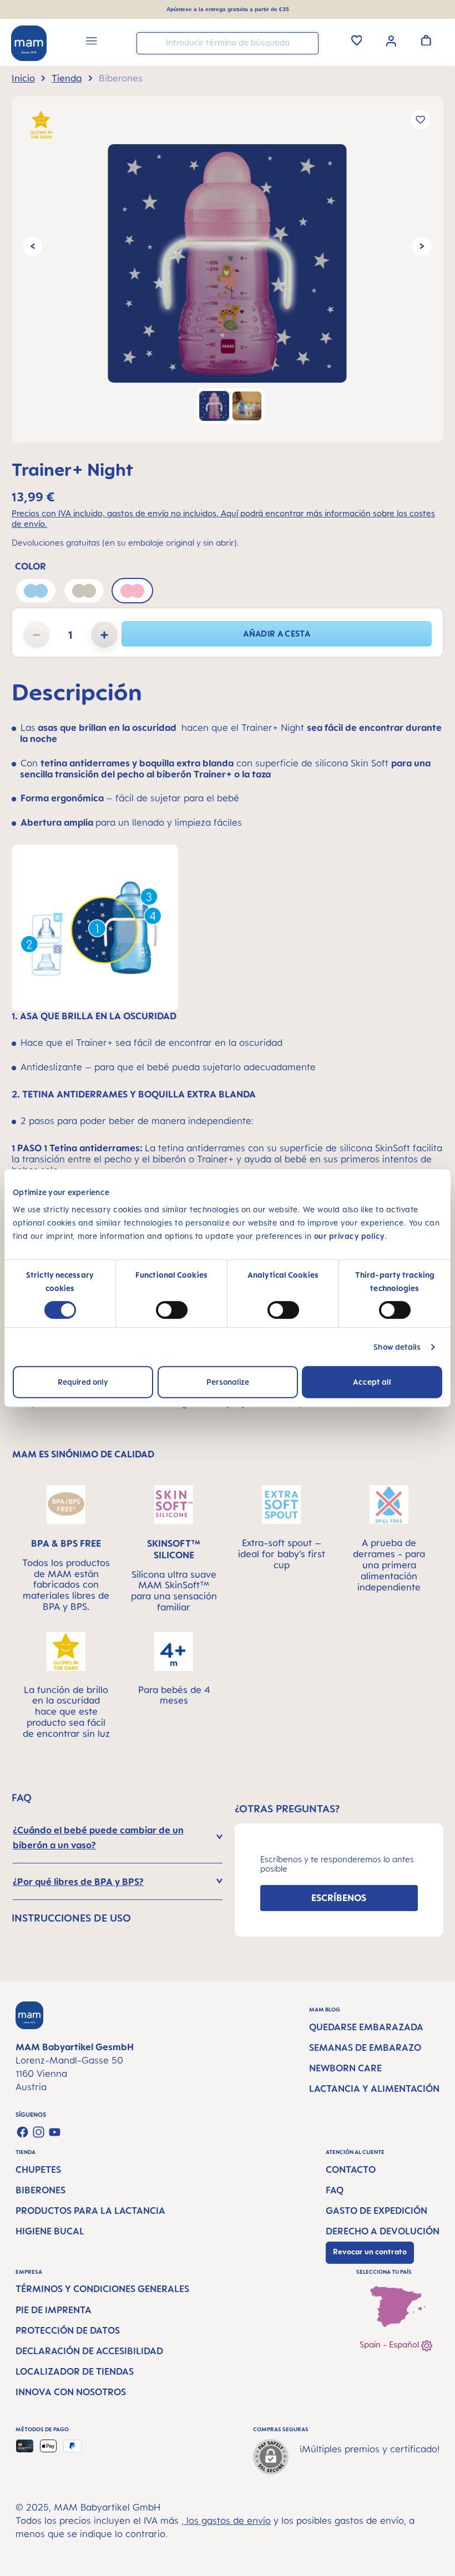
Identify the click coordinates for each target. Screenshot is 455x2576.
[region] (228, 270)
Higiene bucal (50, 2231)
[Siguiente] (422, 247)
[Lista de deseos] (357, 40)
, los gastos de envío (226, 2521)
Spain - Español (390, 2344)
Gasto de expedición (376, 2211)
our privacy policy (350, 1236)
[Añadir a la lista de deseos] (420, 120)
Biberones (41, 2190)
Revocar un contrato (370, 2252)
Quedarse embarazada (366, 2027)
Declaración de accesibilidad (89, 2351)
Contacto (351, 2169)
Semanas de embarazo (365, 2047)
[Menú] (92, 42)
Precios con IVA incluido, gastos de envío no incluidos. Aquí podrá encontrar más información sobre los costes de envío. (223, 519)
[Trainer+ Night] (228, 263)
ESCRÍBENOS (339, 1898)
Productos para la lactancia (90, 2211)
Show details (397, 1347)
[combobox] (228, 43)
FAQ (335, 2190)
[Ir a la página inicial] (29, 43)
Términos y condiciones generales (102, 2289)
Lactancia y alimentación (374, 2089)
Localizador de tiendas (75, 2371)
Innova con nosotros (71, 2392)
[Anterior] (32, 247)
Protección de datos (68, 2330)
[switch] (172, 1310)
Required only (83, 1382)
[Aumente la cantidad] (104, 634)
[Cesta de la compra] (426, 40)
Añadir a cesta (276, 634)
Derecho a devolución (383, 2231)
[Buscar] (307, 42)
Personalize (228, 1382)
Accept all (372, 1382)
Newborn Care (345, 2068)
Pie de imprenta (54, 2310)
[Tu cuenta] (391, 40)
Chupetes (38, 2169)
